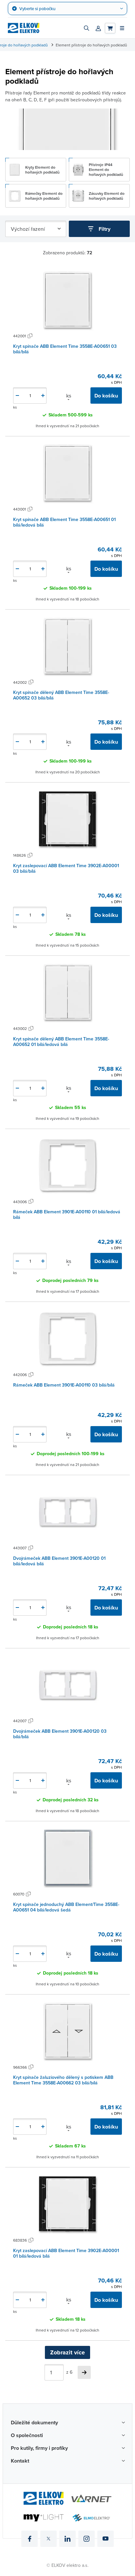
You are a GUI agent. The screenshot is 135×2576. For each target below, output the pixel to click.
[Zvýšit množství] (43, 396)
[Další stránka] (84, 2372)
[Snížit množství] (17, 396)
